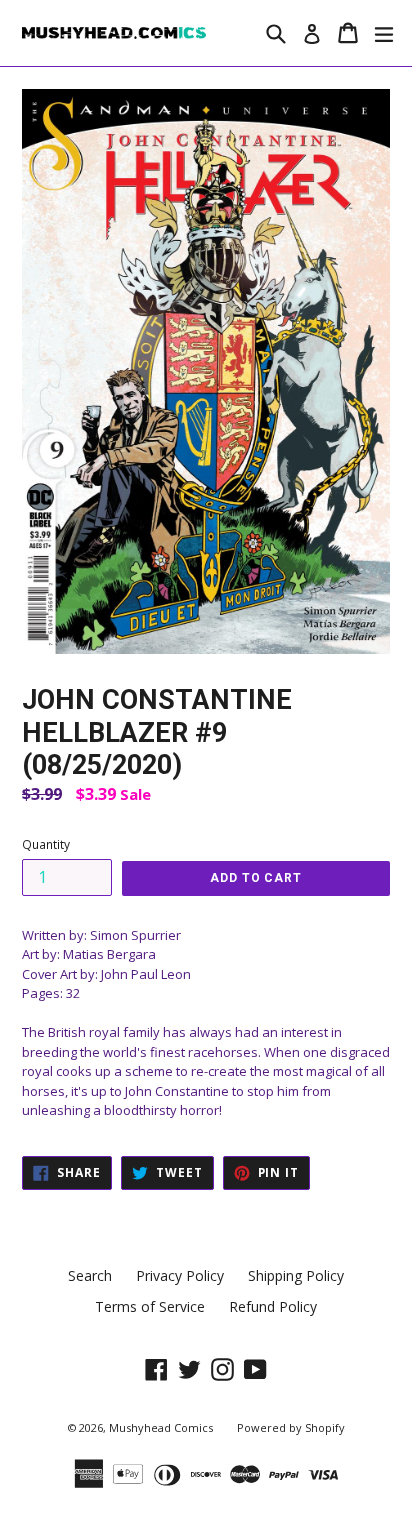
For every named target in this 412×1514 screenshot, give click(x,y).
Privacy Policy (180, 1275)
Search (90, 1275)
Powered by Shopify (291, 1427)
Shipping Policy (296, 1275)
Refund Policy (273, 1306)
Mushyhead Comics (161, 1427)
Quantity (46, 844)
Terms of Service (150, 1306)
